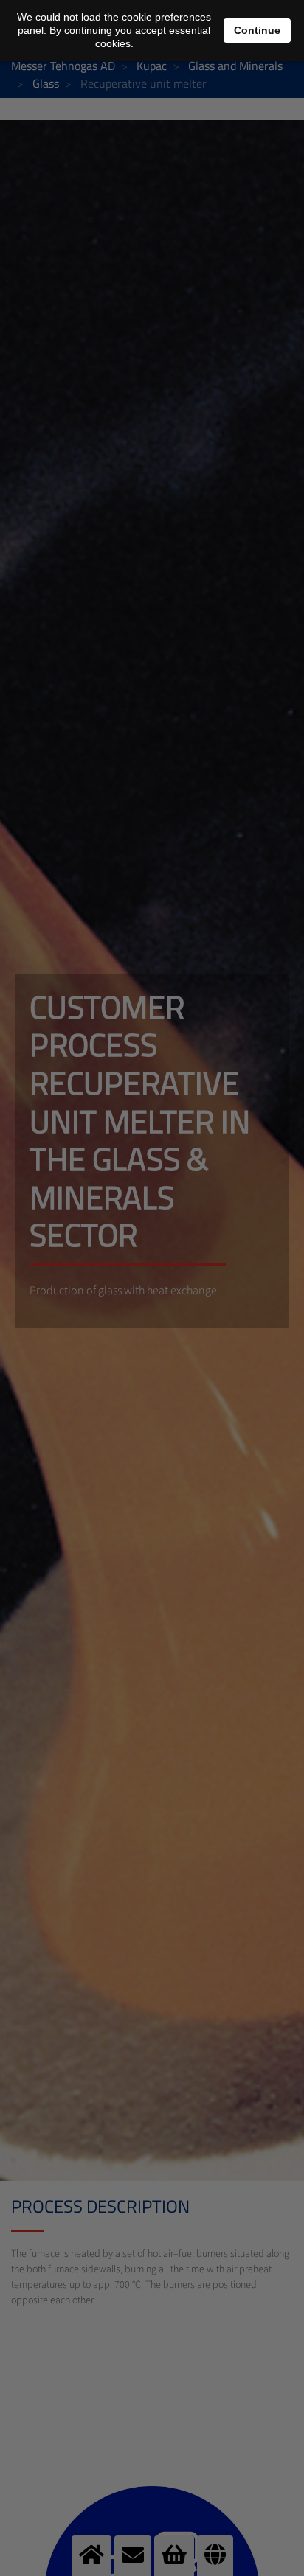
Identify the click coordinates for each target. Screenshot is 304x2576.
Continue (257, 30)
